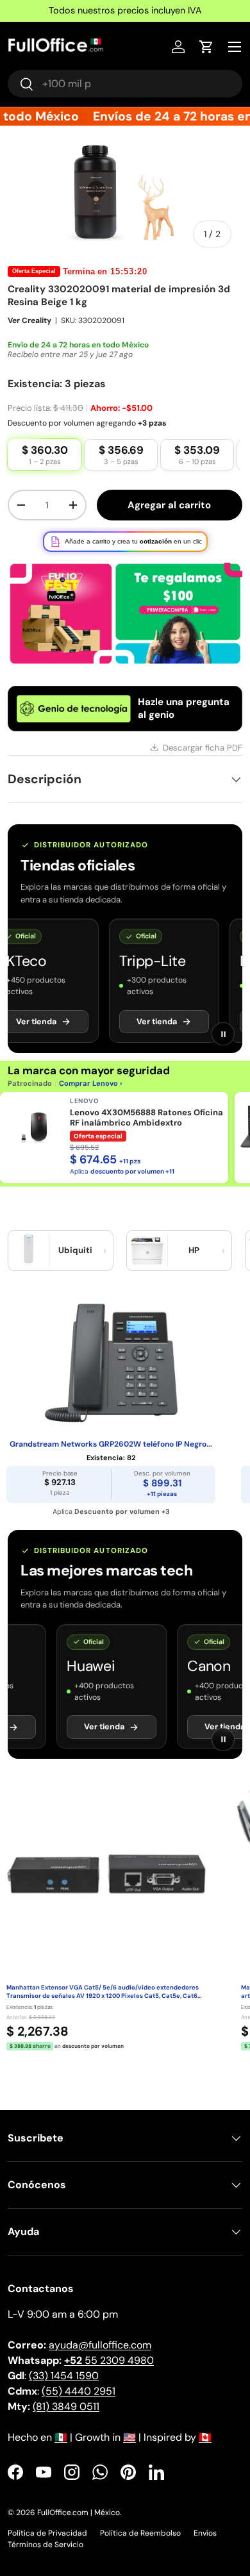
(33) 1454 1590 (64, 2376)
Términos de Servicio (46, 2545)
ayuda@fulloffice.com (100, 2345)
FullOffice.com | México (79, 2513)
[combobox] (125, 84)
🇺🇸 (129, 2437)
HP (194, 1250)
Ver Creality (29, 320)
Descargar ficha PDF (203, 748)
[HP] (147, 1251)
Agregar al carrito (169, 505)
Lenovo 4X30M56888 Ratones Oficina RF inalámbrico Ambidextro (146, 1118)
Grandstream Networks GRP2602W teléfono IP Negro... (111, 1444)
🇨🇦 (205, 2437)
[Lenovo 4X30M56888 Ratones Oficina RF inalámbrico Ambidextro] (35, 1127)
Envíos (205, 2533)
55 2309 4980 (109, 2360)
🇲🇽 (61, 2437)
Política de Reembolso (140, 2533)
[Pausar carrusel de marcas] (223, 1034)
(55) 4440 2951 (79, 2391)
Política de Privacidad (47, 2533)
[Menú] (235, 47)
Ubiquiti (75, 1250)
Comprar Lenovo (88, 1083)
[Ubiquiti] (29, 1251)
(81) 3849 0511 (66, 2406)
